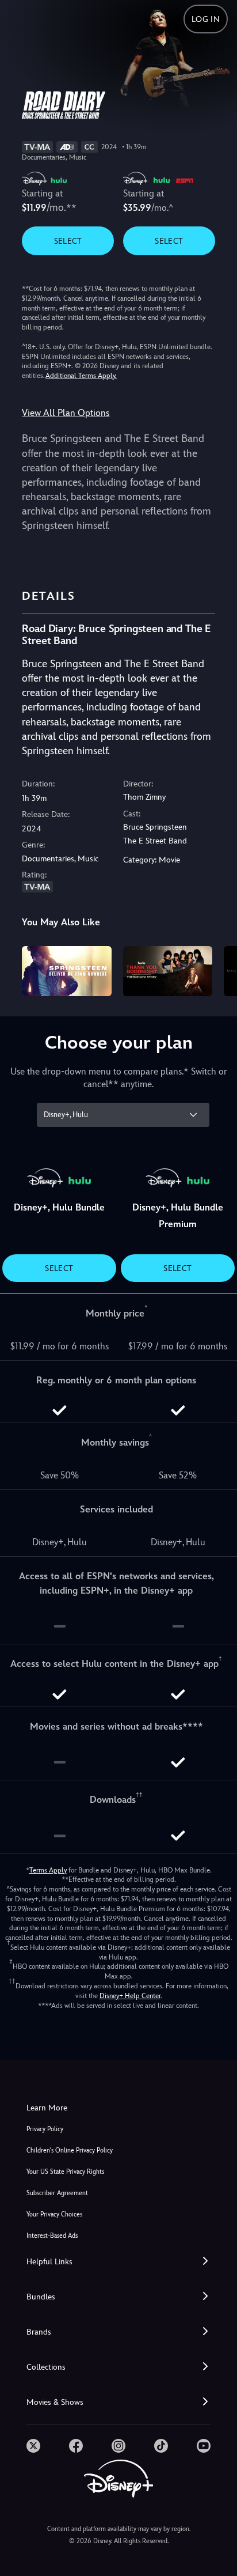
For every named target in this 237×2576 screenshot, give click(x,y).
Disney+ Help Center (130, 1996)
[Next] (217, 969)
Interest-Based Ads (52, 2236)
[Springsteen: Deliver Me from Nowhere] (66, 971)
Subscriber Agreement (57, 2193)
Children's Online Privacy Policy (70, 2151)
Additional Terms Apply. (81, 376)
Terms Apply (48, 1870)
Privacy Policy (45, 2129)
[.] (33, 2446)
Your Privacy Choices (54, 2214)
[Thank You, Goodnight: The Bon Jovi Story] (168, 971)
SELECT (68, 241)
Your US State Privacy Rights (65, 2172)
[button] (118, 2262)
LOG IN (206, 19)
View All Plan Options (66, 413)
